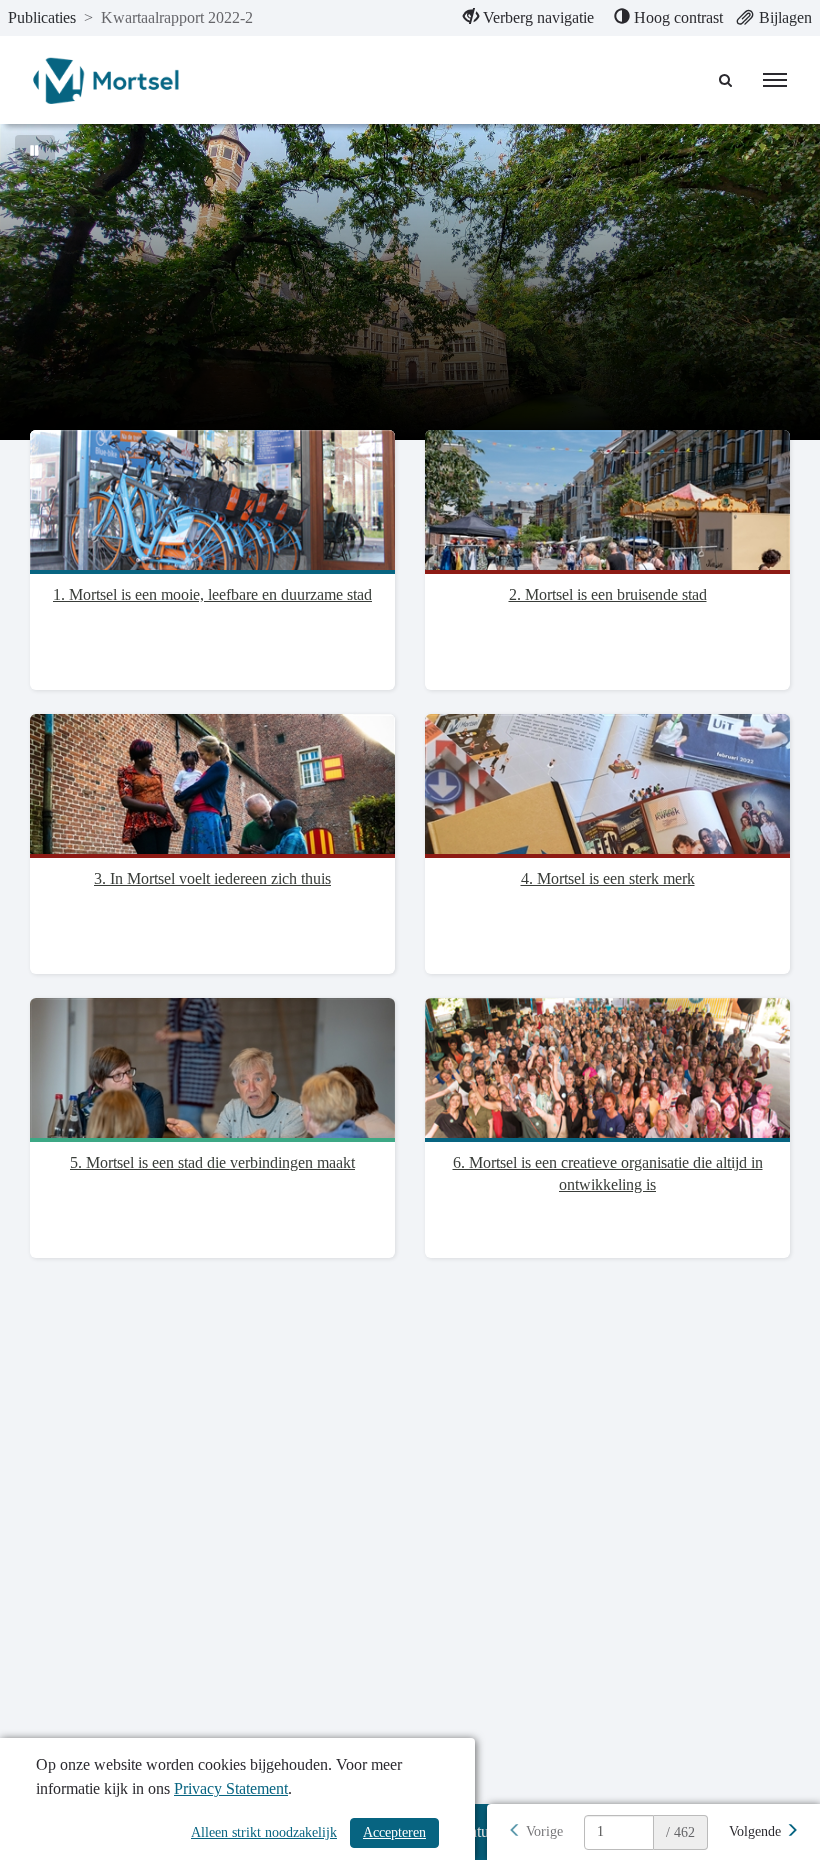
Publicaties (42, 17)
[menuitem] (528, 18)
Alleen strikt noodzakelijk (264, 1832)
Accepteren (394, 1832)
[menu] (775, 80)
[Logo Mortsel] (105, 80)
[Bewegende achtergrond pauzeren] (35, 150)
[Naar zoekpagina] (726, 80)
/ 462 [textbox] (680, 1832)
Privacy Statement (231, 1788)
